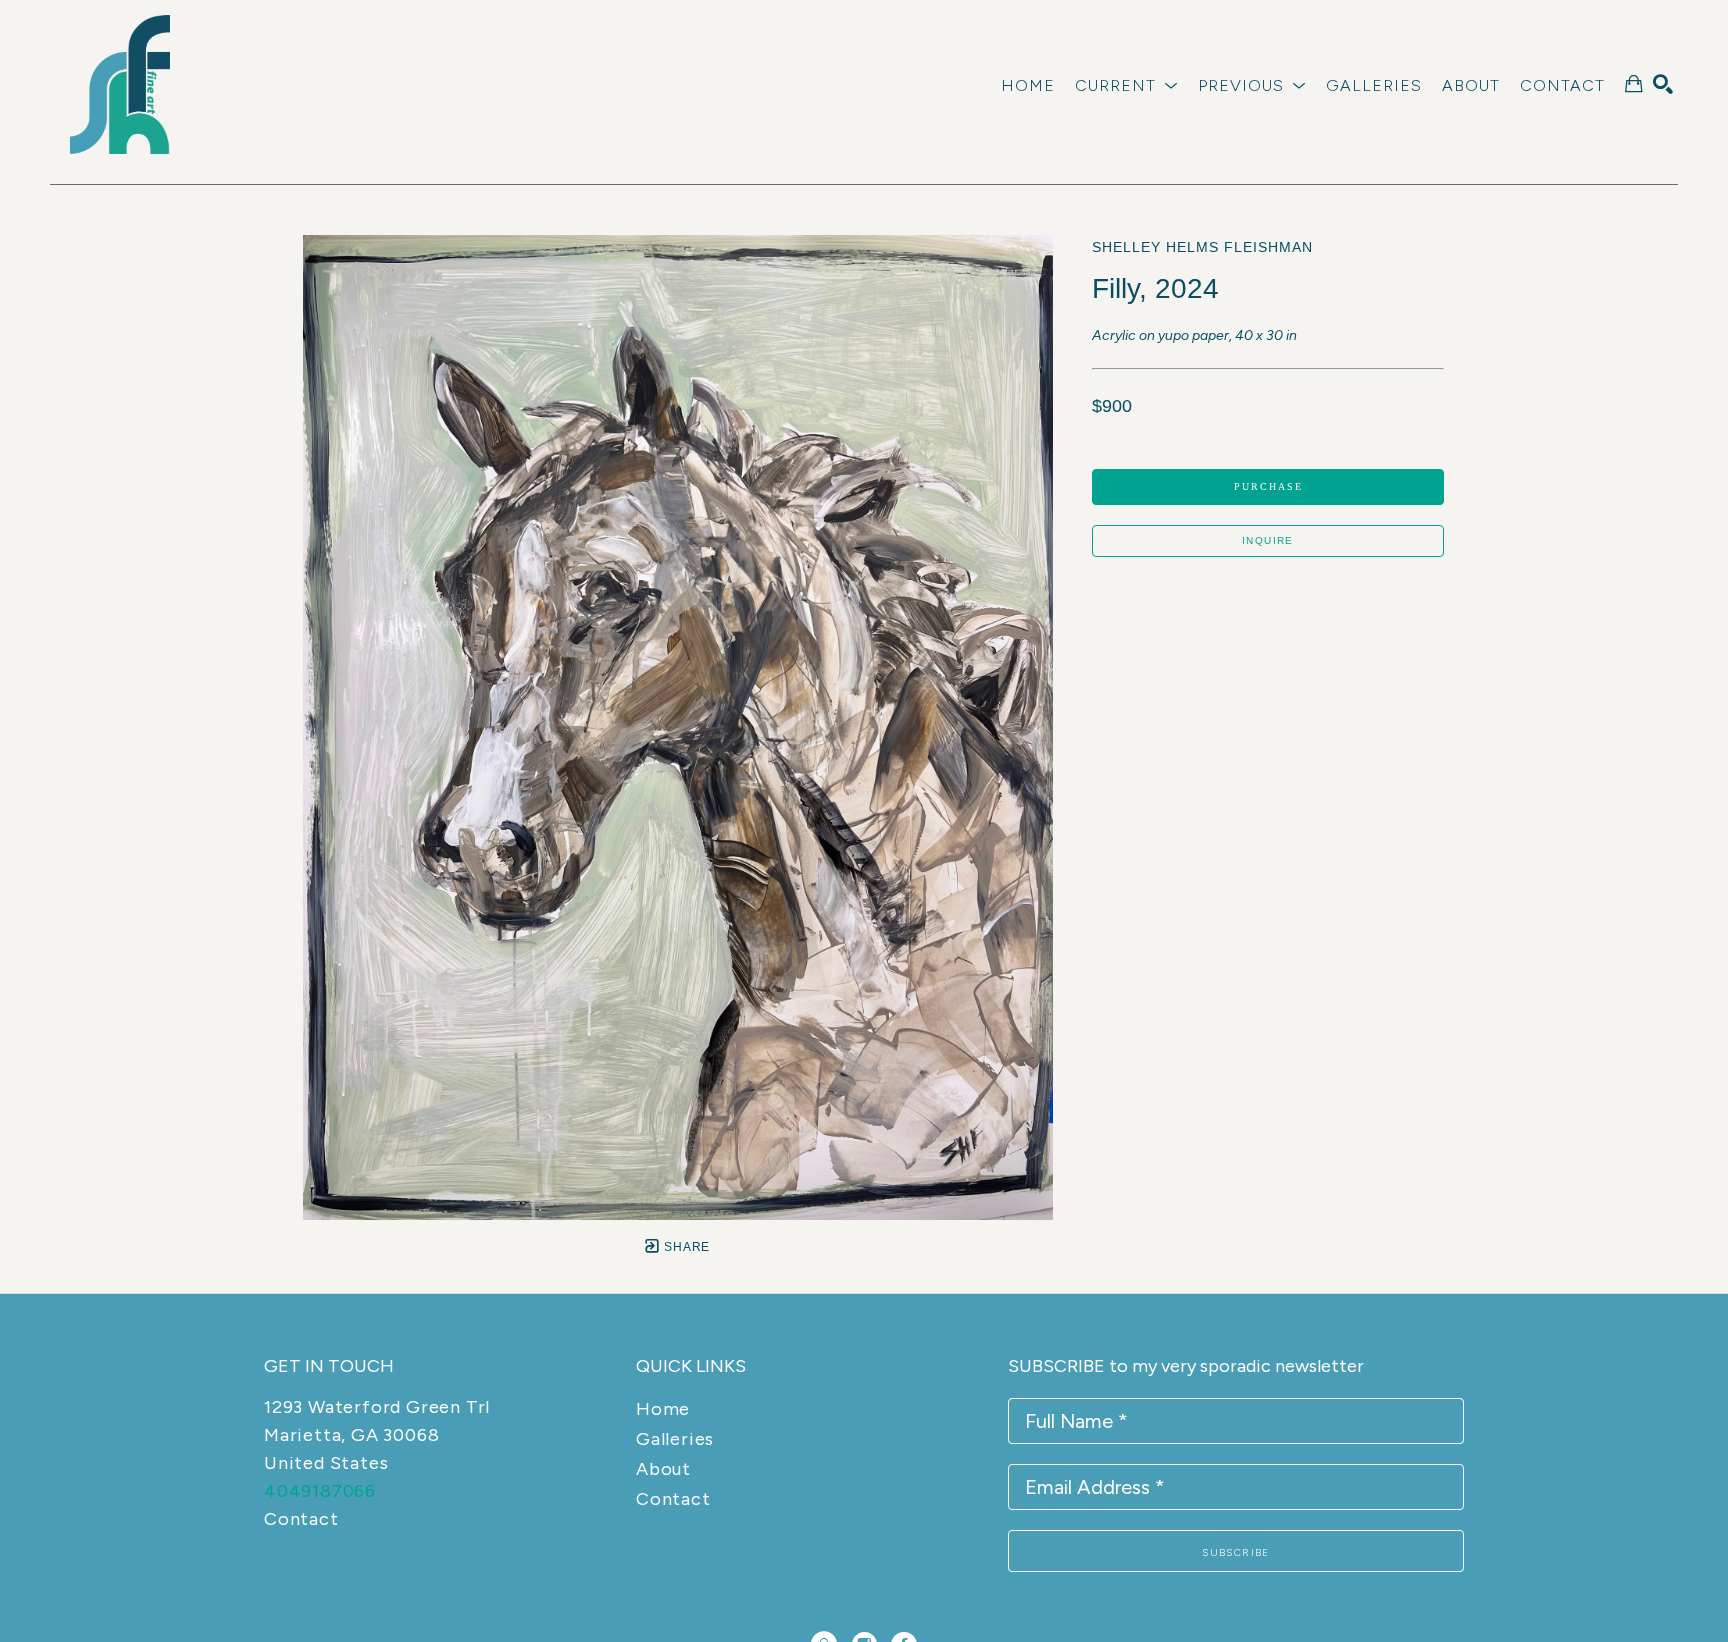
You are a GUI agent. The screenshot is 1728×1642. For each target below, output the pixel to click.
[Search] (1663, 84)
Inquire (1268, 540)
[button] (1126, 85)
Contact (301, 1519)
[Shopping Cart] (1634, 84)
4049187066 (320, 1491)
